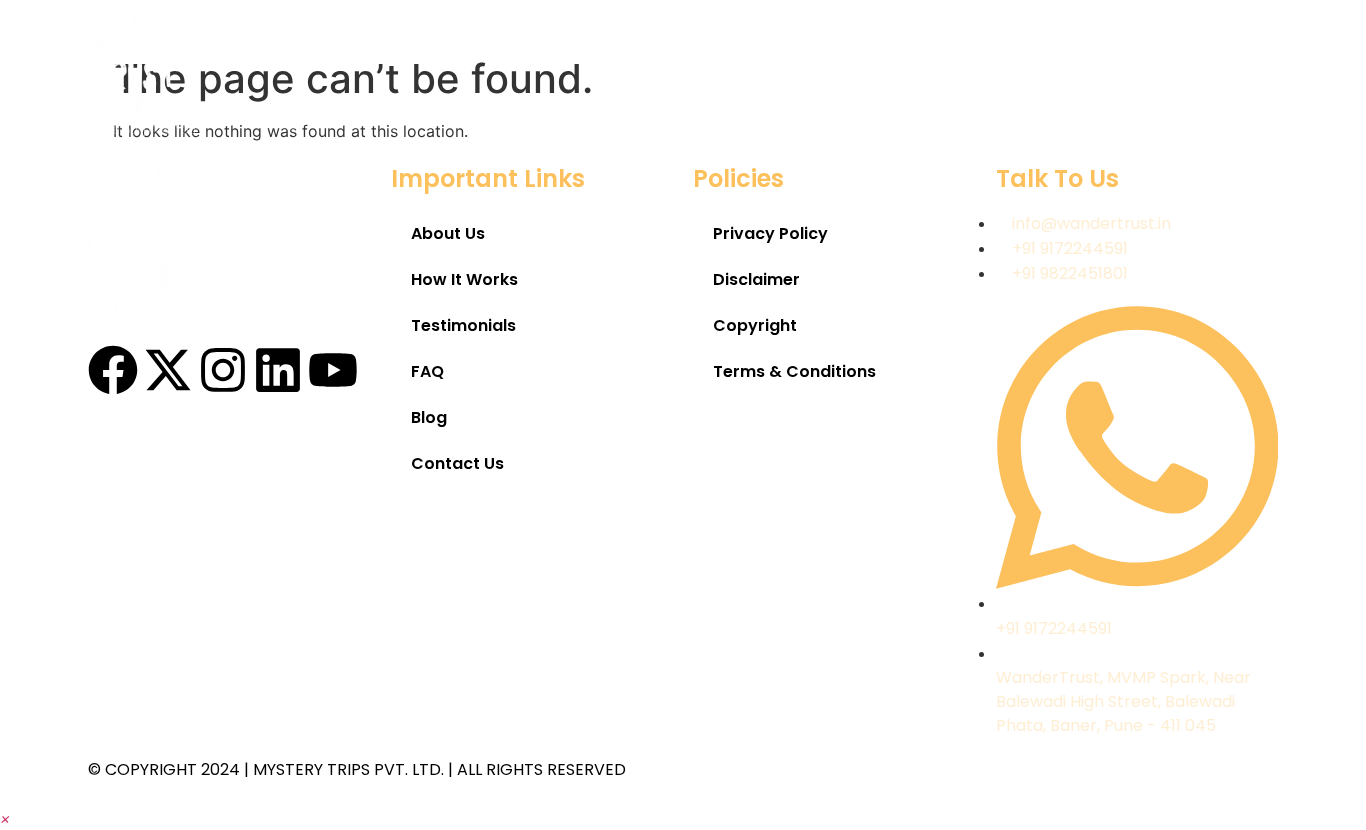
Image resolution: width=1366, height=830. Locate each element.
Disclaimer (756, 279)
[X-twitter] (168, 370)
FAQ (1022, 77)
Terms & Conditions (794, 371)
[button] (5, 818)
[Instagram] (223, 370)
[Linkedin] (278, 370)
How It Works (755, 77)
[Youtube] (333, 370)
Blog (1105, 77)
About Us (615, 77)
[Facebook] (113, 370)
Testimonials (908, 77)
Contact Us (1221, 77)
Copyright (755, 325)
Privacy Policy (770, 233)
